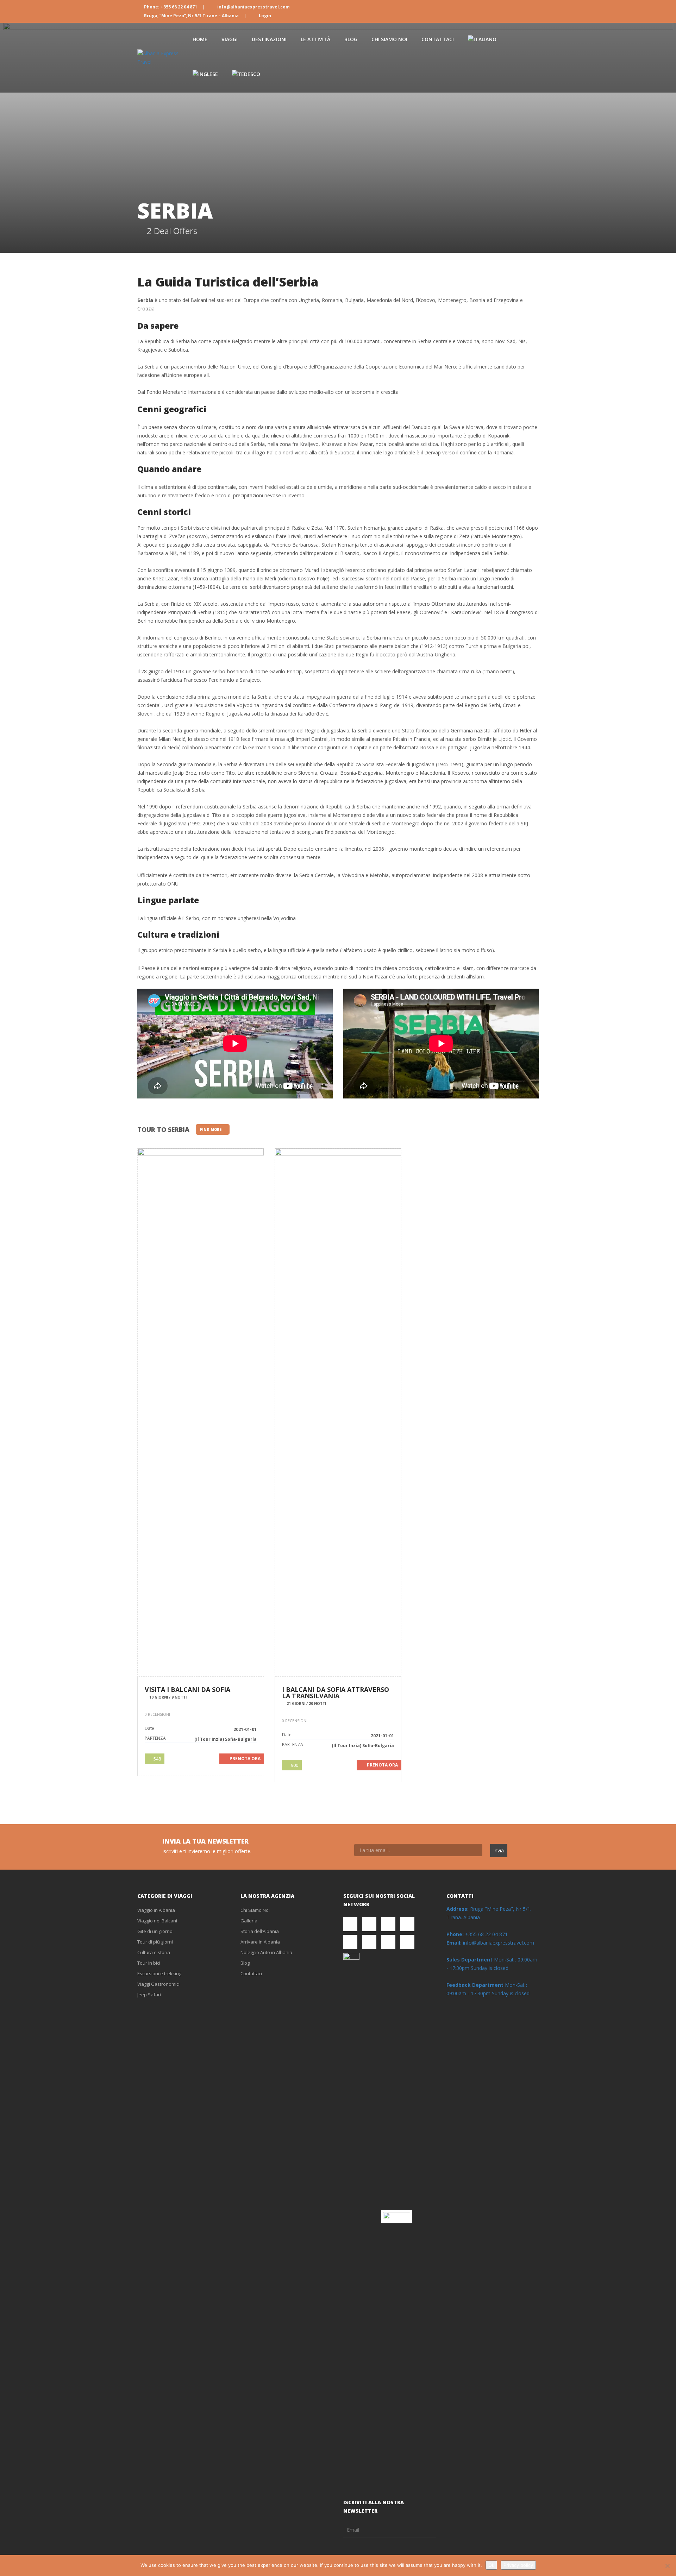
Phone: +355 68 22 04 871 (171, 7)
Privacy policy (518, 2565)
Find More (211, 1129)
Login (264, 16)
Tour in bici (149, 1963)
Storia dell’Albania (260, 1931)
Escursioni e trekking (159, 1973)
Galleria (249, 1921)
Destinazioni (269, 39)
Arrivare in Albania (260, 1942)
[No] (667, 2566)
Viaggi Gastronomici (158, 1984)
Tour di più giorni (155, 1942)
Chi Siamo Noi (389, 39)
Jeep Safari (149, 1995)
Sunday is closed (490, 1968)
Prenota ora (245, 1759)
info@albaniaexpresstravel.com (253, 7)
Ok (491, 2565)
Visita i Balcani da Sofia (187, 1689)
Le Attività (315, 39)
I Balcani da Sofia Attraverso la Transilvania (336, 1693)
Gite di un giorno (155, 1931)
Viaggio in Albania (156, 1910)
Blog (351, 39)
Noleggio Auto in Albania (266, 1952)
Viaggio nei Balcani (157, 1921)
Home (200, 39)
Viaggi (230, 39)
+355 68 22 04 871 (477, 1934)
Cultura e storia (154, 1952)
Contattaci (438, 39)
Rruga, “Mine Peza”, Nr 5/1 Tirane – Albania (191, 16)
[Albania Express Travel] (161, 58)
